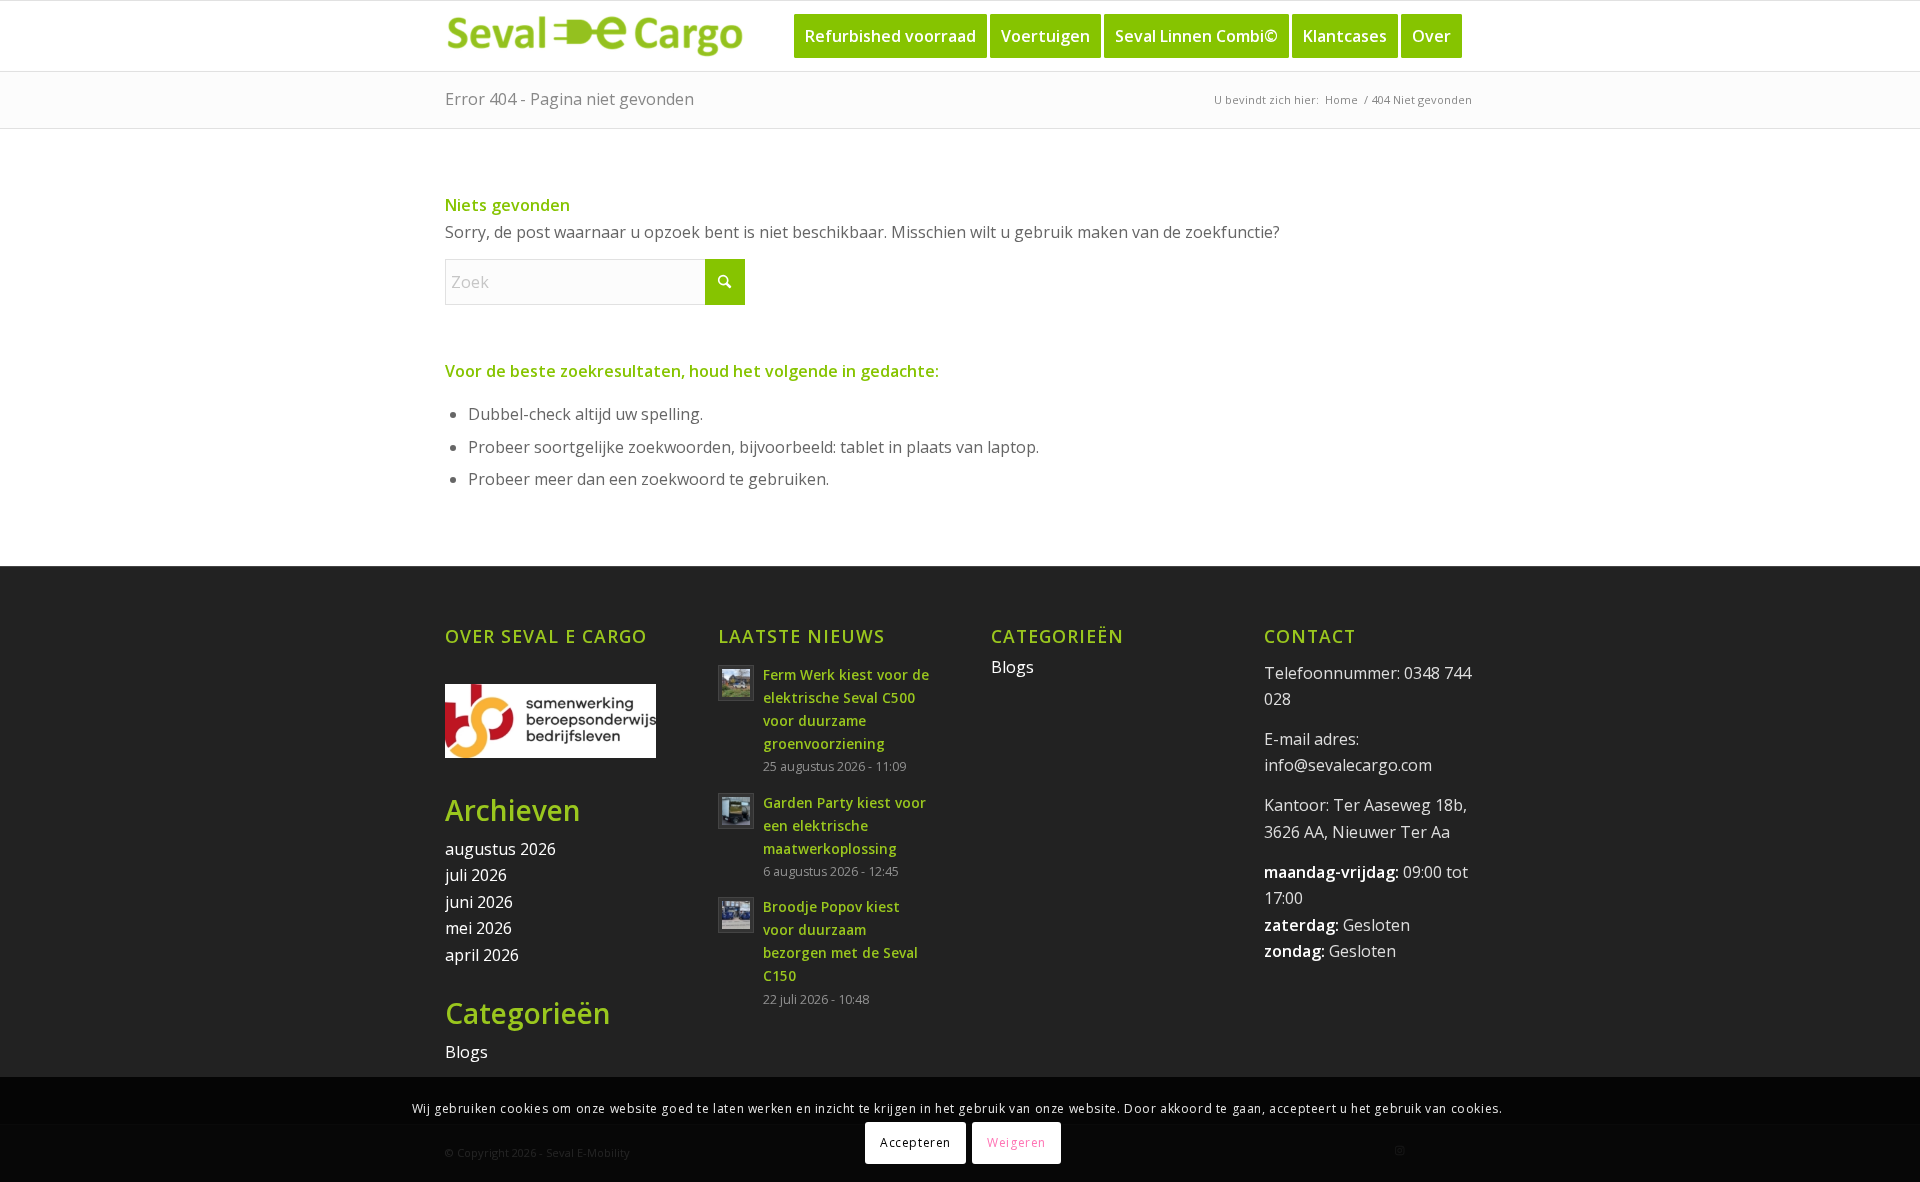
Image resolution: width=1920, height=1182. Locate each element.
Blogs (466, 1052)
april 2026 (482, 955)
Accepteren (915, 1142)
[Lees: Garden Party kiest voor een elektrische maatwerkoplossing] (736, 811)
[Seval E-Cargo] (595, 36)
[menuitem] (890, 36)
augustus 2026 (500, 849)
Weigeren (1016, 1142)
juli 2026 (476, 875)
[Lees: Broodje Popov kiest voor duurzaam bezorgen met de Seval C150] (736, 915)
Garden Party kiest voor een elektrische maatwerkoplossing (844, 825)
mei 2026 (478, 928)
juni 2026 (479, 902)
